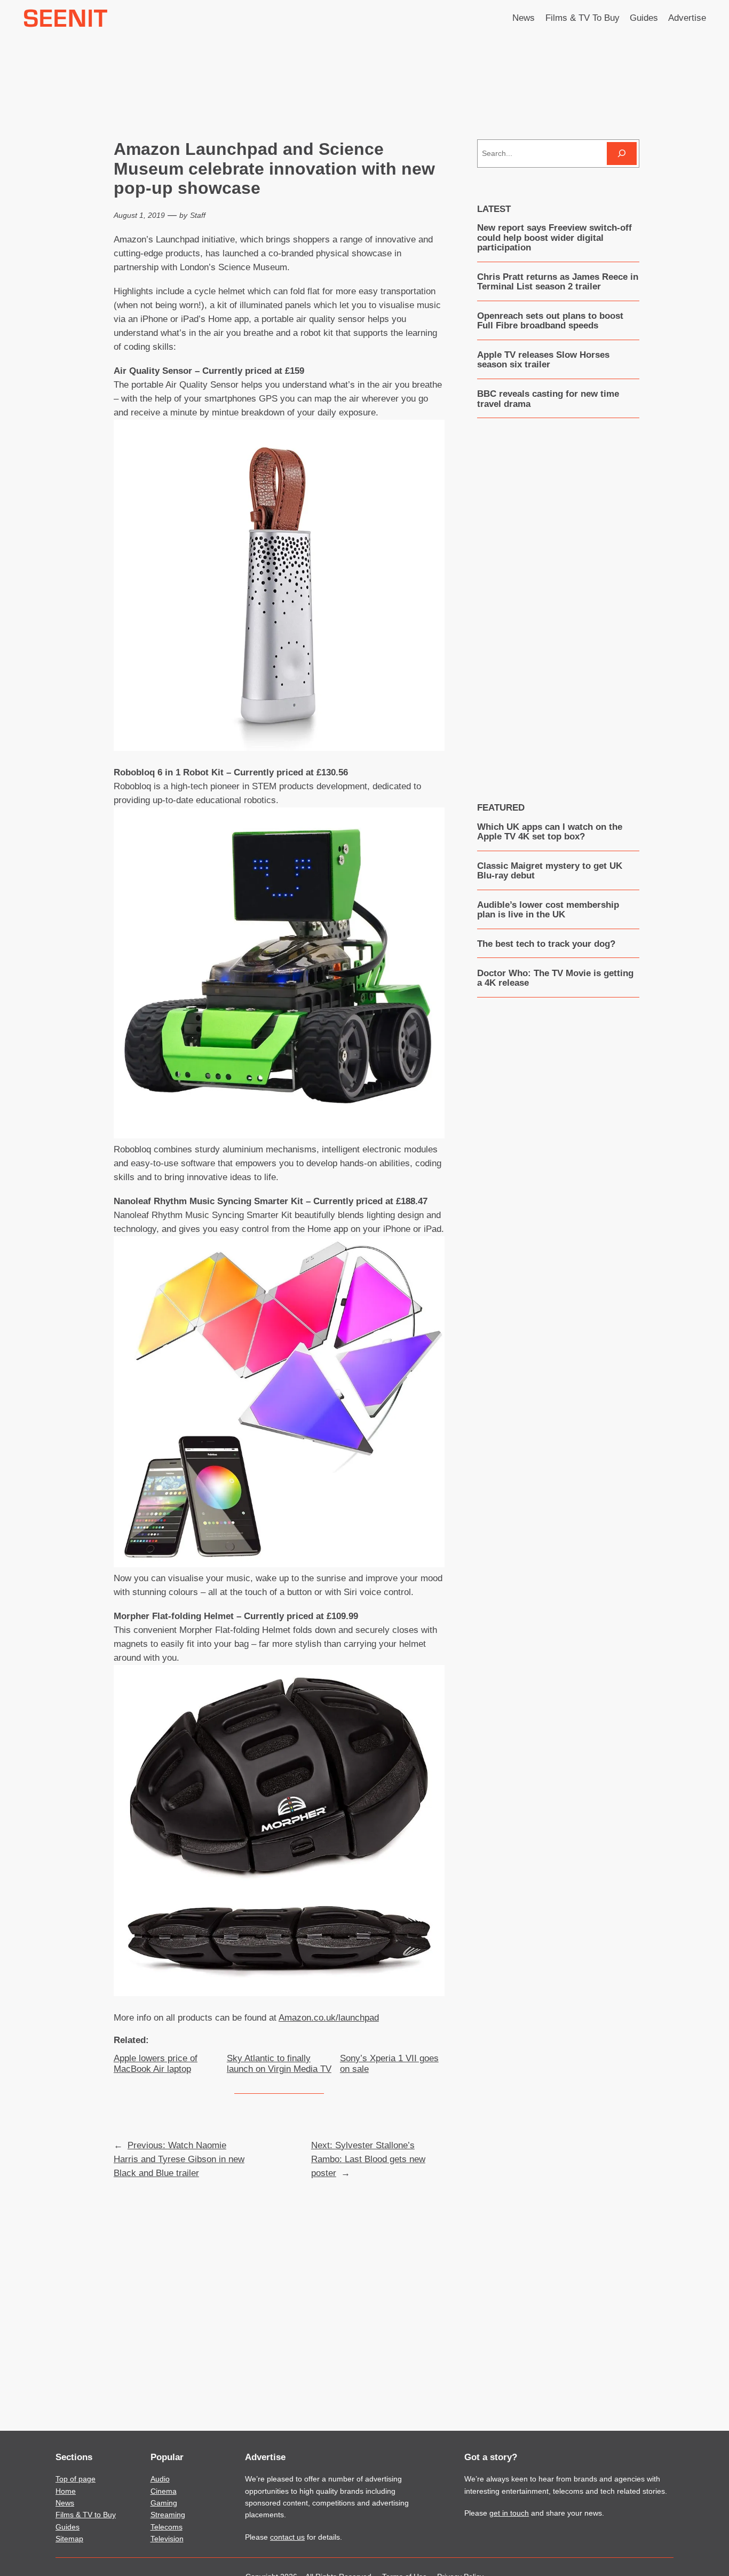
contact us (287, 2537)
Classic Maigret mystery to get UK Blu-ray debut (550, 871)
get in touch (509, 2513)
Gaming (164, 2503)
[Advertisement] (558, 602)
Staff (198, 215)
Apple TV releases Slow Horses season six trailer (543, 360)
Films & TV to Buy (86, 2515)
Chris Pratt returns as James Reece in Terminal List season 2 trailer (558, 282)
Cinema (164, 2491)
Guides (68, 2527)
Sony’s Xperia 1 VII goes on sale (389, 2064)
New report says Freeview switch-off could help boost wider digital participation (554, 238)
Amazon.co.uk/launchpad (329, 2018)
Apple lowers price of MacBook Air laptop (156, 2064)
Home (66, 2491)
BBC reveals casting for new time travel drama (548, 399)
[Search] (622, 154)
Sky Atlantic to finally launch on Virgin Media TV (279, 2064)
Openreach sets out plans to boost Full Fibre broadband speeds (550, 321)
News (65, 2503)
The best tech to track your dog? (546, 944)
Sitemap (69, 2539)
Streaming (168, 2515)
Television (167, 2539)
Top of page (76, 2479)
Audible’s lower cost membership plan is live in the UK (548, 910)
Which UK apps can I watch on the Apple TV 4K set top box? (550, 832)
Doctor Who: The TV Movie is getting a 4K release (555, 978)
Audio (160, 2479)
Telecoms (167, 2527)
